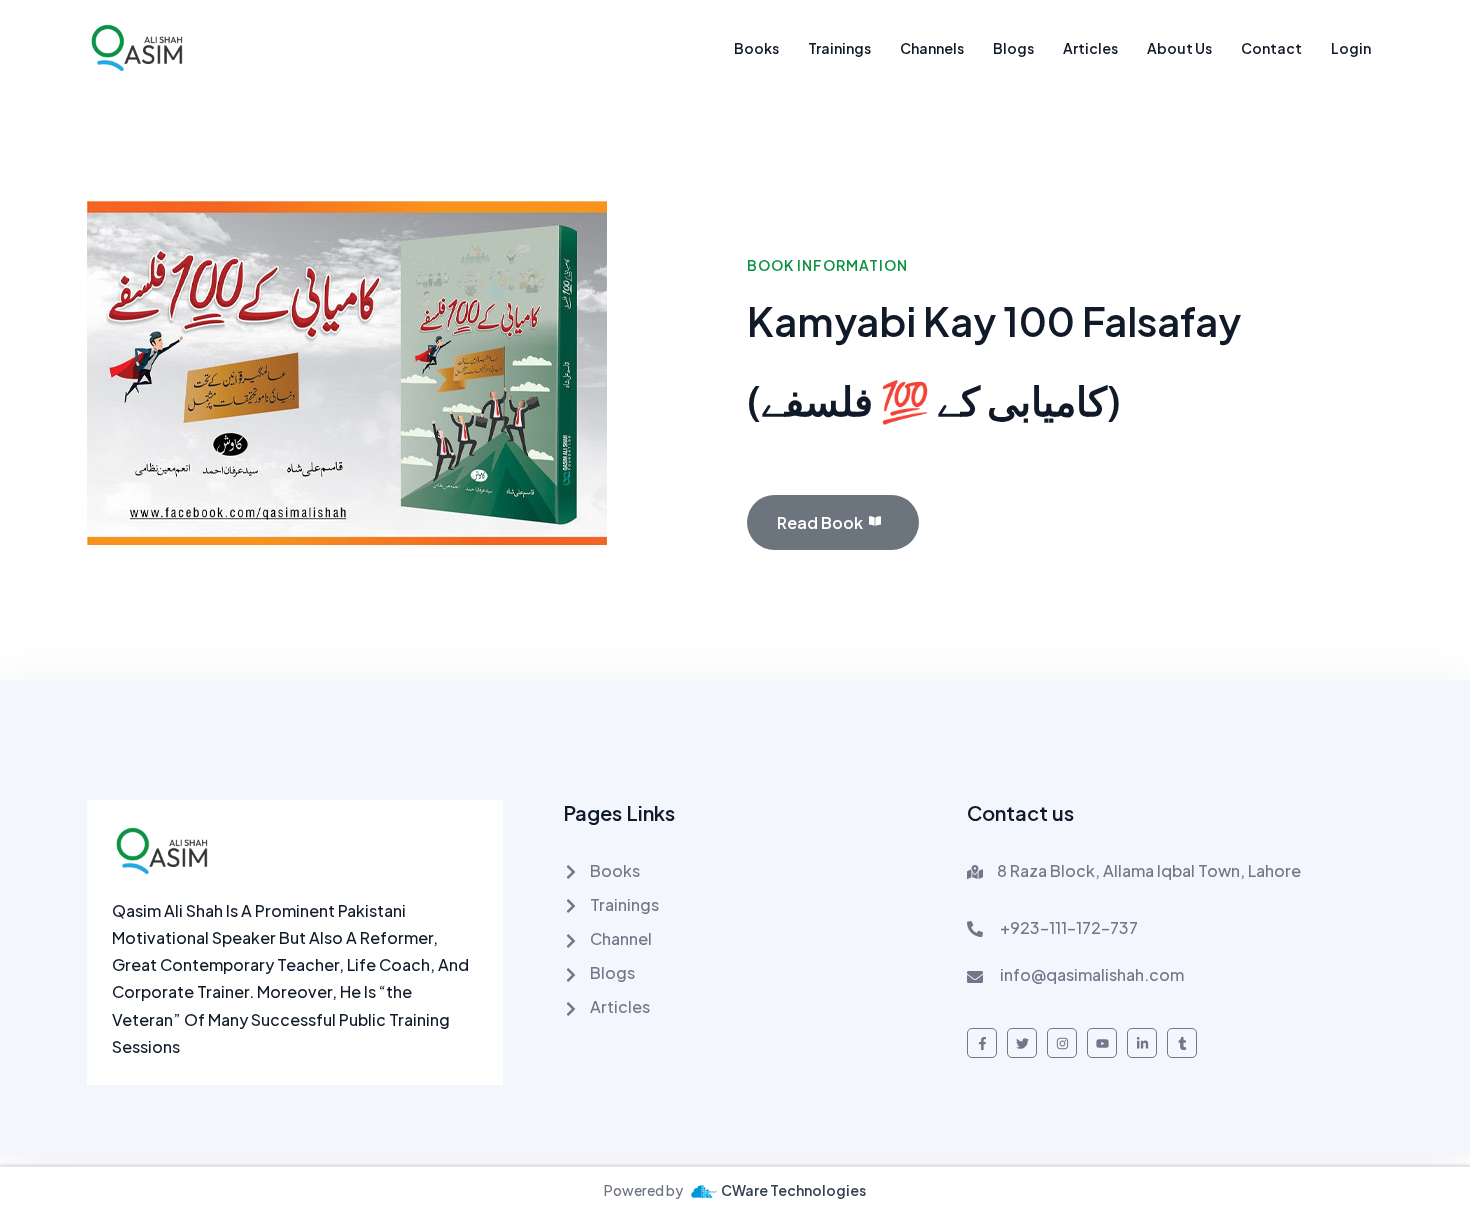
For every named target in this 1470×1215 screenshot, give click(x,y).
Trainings (839, 48)
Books (756, 48)
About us (1179, 48)
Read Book (820, 522)
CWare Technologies (793, 1190)
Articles (1090, 48)
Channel (619, 938)
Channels (932, 48)
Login (1351, 48)
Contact (1271, 48)
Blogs (1013, 48)
